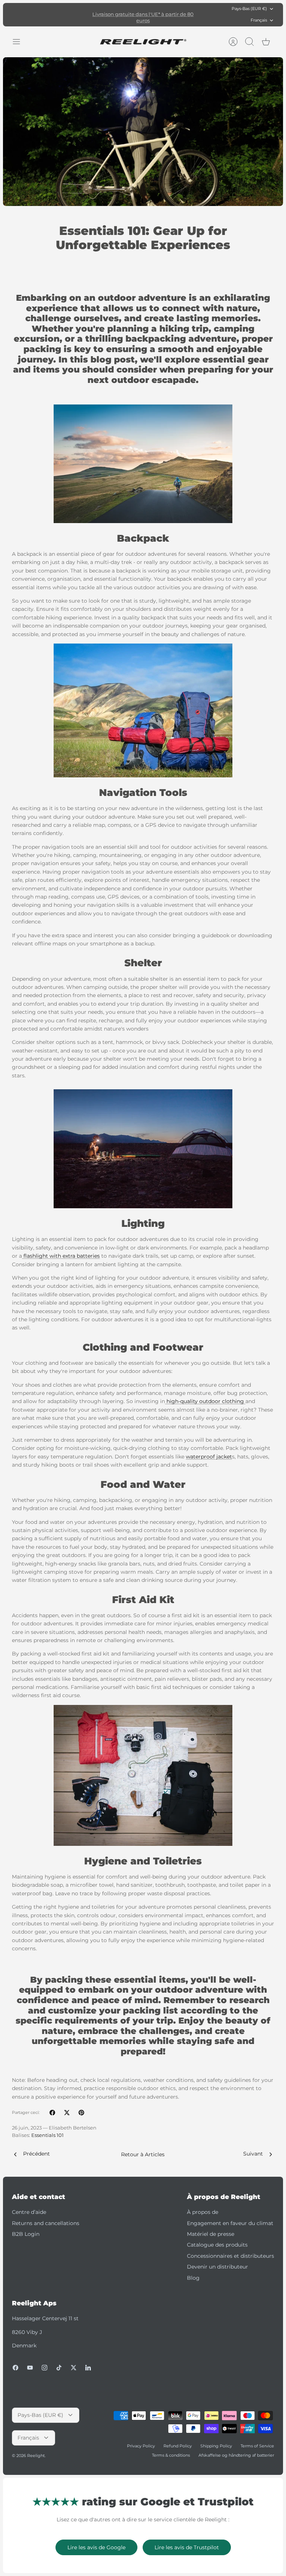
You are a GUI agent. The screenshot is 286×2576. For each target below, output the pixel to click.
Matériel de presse (211, 2234)
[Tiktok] (59, 2368)
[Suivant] (203, 14)
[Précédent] (83, 14)
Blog (193, 2278)
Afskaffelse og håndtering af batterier (236, 2455)
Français (259, 20)
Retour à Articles (143, 2154)
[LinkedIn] (88, 2368)
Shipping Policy (216, 2446)
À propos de (203, 2212)
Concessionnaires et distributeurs (231, 2256)
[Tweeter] (67, 2113)
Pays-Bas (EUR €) (249, 9)
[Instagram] (45, 2368)
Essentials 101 (47, 2135)
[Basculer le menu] (20, 42)
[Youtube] (30, 2368)
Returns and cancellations (46, 2223)
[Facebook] (15, 2368)
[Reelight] (143, 42)
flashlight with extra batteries (62, 1256)
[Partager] (52, 2113)
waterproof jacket (209, 1457)
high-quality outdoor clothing (205, 1401)
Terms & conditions (171, 2455)
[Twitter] (74, 2368)
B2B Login (26, 2234)
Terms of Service (257, 2446)
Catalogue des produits (217, 2245)
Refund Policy (178, 2446)
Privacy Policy (141, 2446)
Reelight (36, 2456)
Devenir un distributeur (217, 2267)
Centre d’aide (29, 2212)
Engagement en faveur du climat (230, 2223)
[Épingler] (81, 2113)
